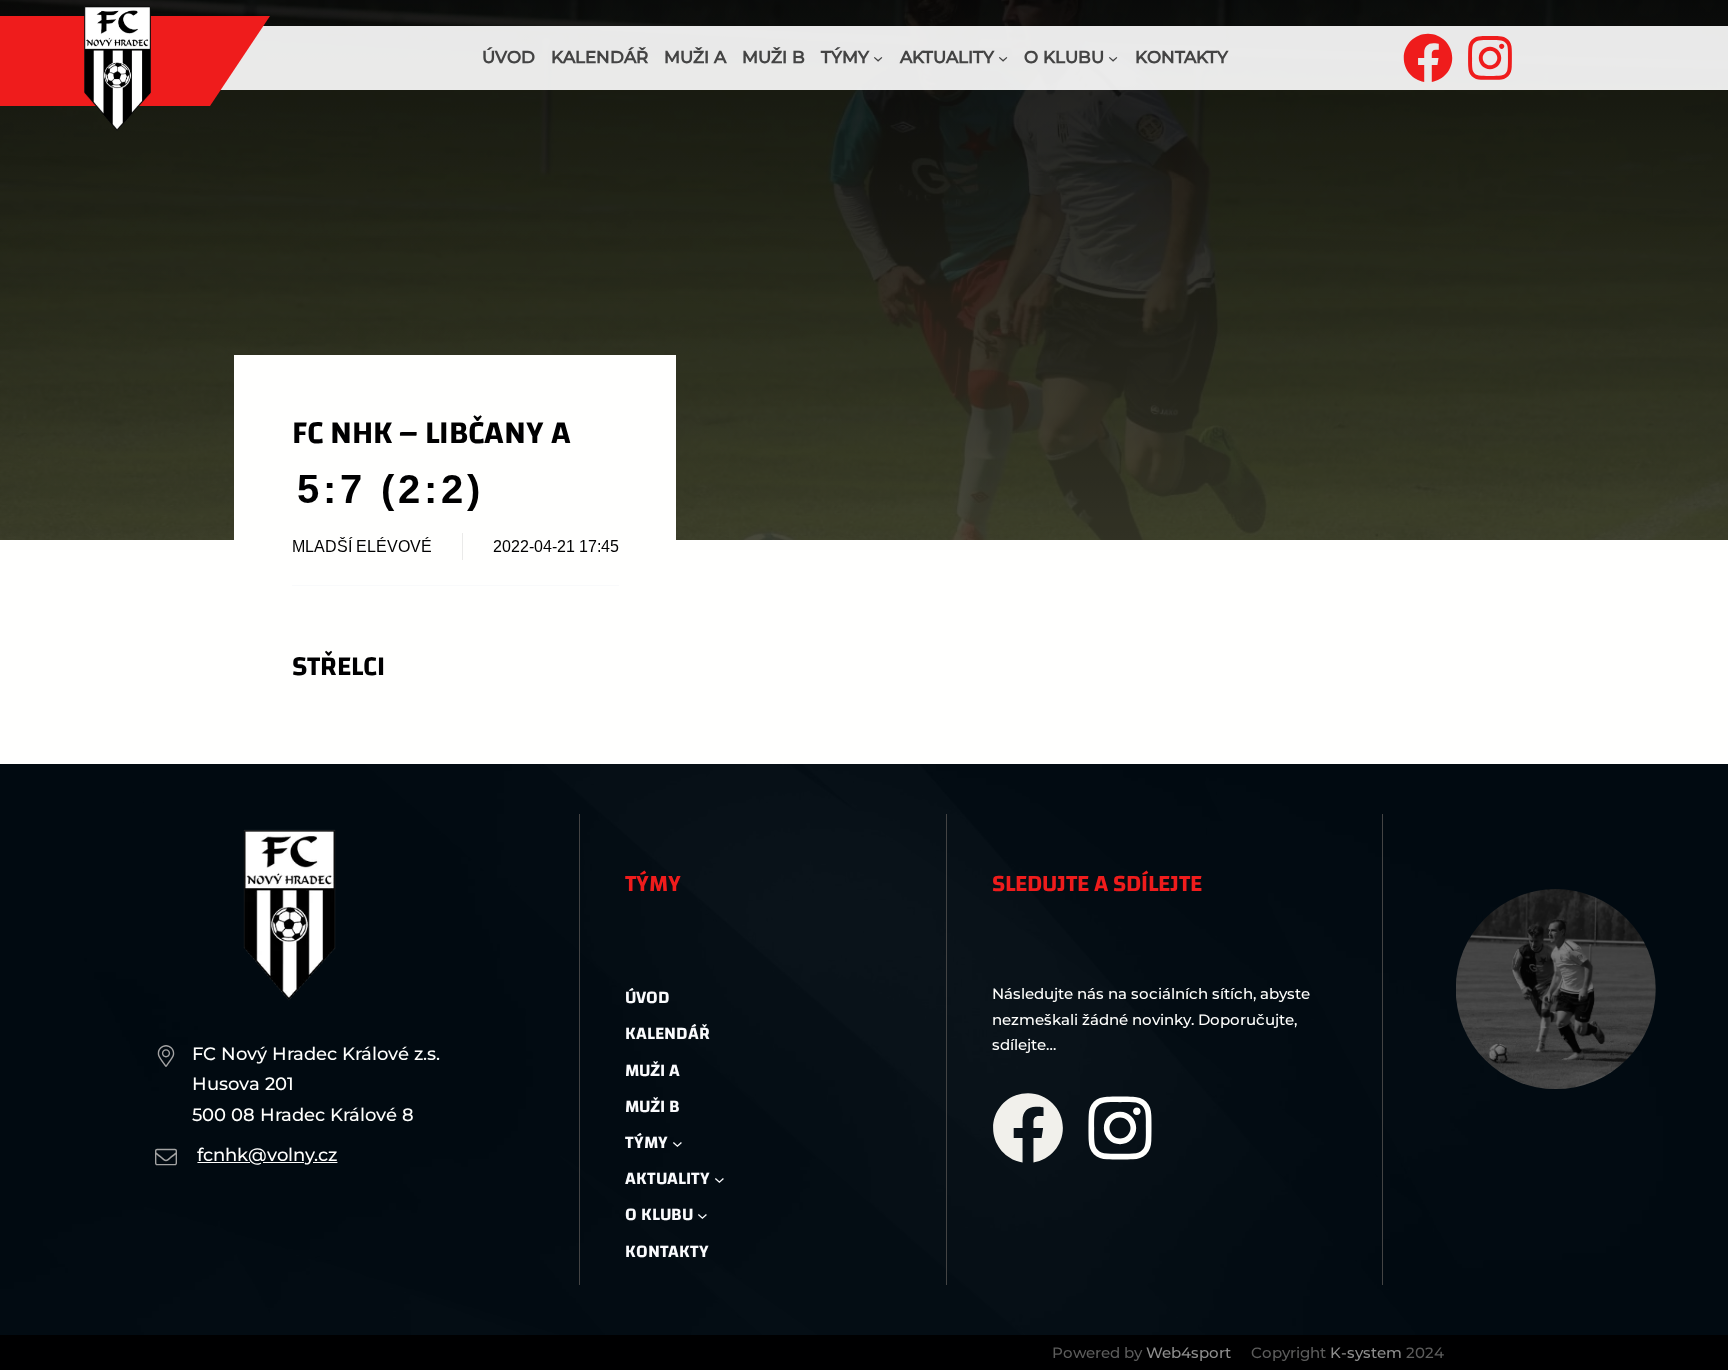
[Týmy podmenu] (878, 58)
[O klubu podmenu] (1113, 58)
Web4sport (1188, 1352)
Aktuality (947, 57)
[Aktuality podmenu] (1003, 58)
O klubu (1064, 57)
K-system (1366, 1352)
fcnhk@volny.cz (267, 1155)
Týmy (845, 57)
